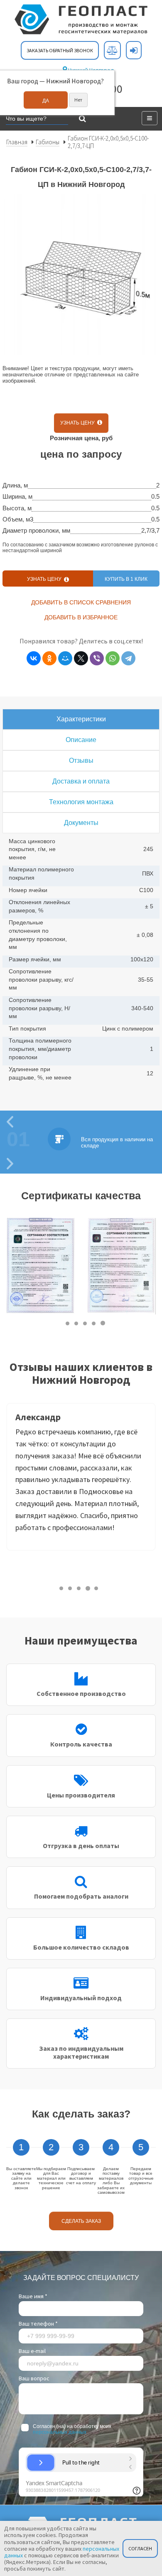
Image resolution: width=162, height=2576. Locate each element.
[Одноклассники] (49, 658)
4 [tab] (94, 1323)
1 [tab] (68, 1323)
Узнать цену (79, 423)
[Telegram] (128, 658)
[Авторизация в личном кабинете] (134, 50)
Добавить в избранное (81, 617)
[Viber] (97, 658)
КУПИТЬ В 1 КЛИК (126, 579)
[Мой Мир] (65, 658)
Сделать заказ (81, 2221)
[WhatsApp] (113, 658)
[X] (81, 658)
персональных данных (60, 2432)
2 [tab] (77, 1323)
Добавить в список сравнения (81, 602)
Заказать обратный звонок (60, 50)
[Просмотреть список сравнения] (112, 50)
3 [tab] (85, 1323)
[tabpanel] (40, 1266)
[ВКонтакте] (34, 658)
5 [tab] (103, 1323)
